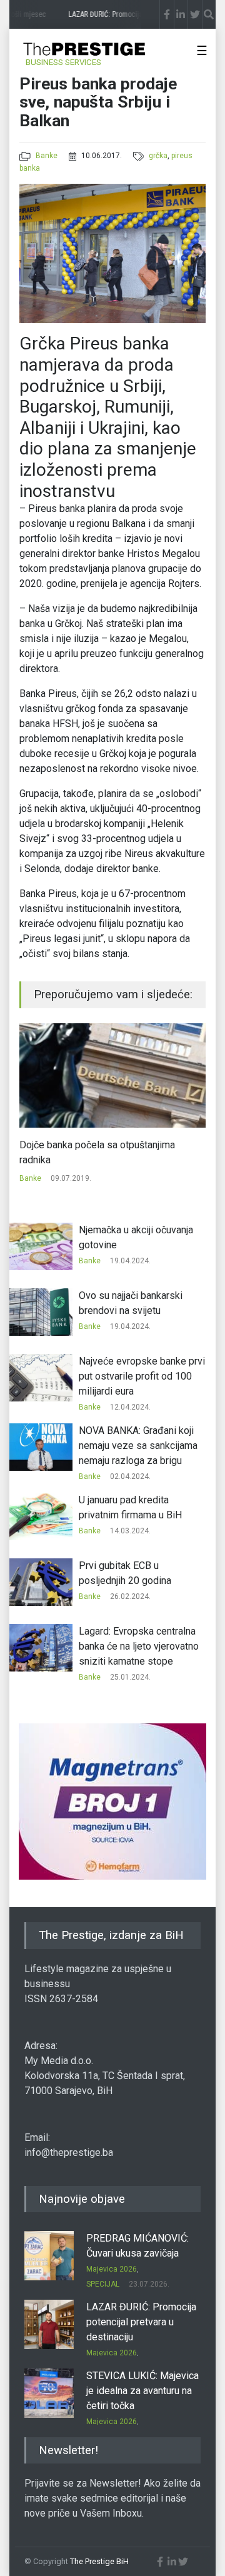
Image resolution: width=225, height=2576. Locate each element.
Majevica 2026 (112, 2269)
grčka (158, 156)
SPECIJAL (103, 2284)
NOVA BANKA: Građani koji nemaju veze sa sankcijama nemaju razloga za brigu (138, 1446)
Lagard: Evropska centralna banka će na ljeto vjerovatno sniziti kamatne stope (139, 1646)
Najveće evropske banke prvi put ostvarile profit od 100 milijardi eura (142, 1376)
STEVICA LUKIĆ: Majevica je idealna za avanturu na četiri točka (142, 2391)
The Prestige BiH (99, 2561)
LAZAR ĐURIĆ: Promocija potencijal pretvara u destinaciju (141, 2322)
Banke (47, 156)
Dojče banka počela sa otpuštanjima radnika (97, 1152)
